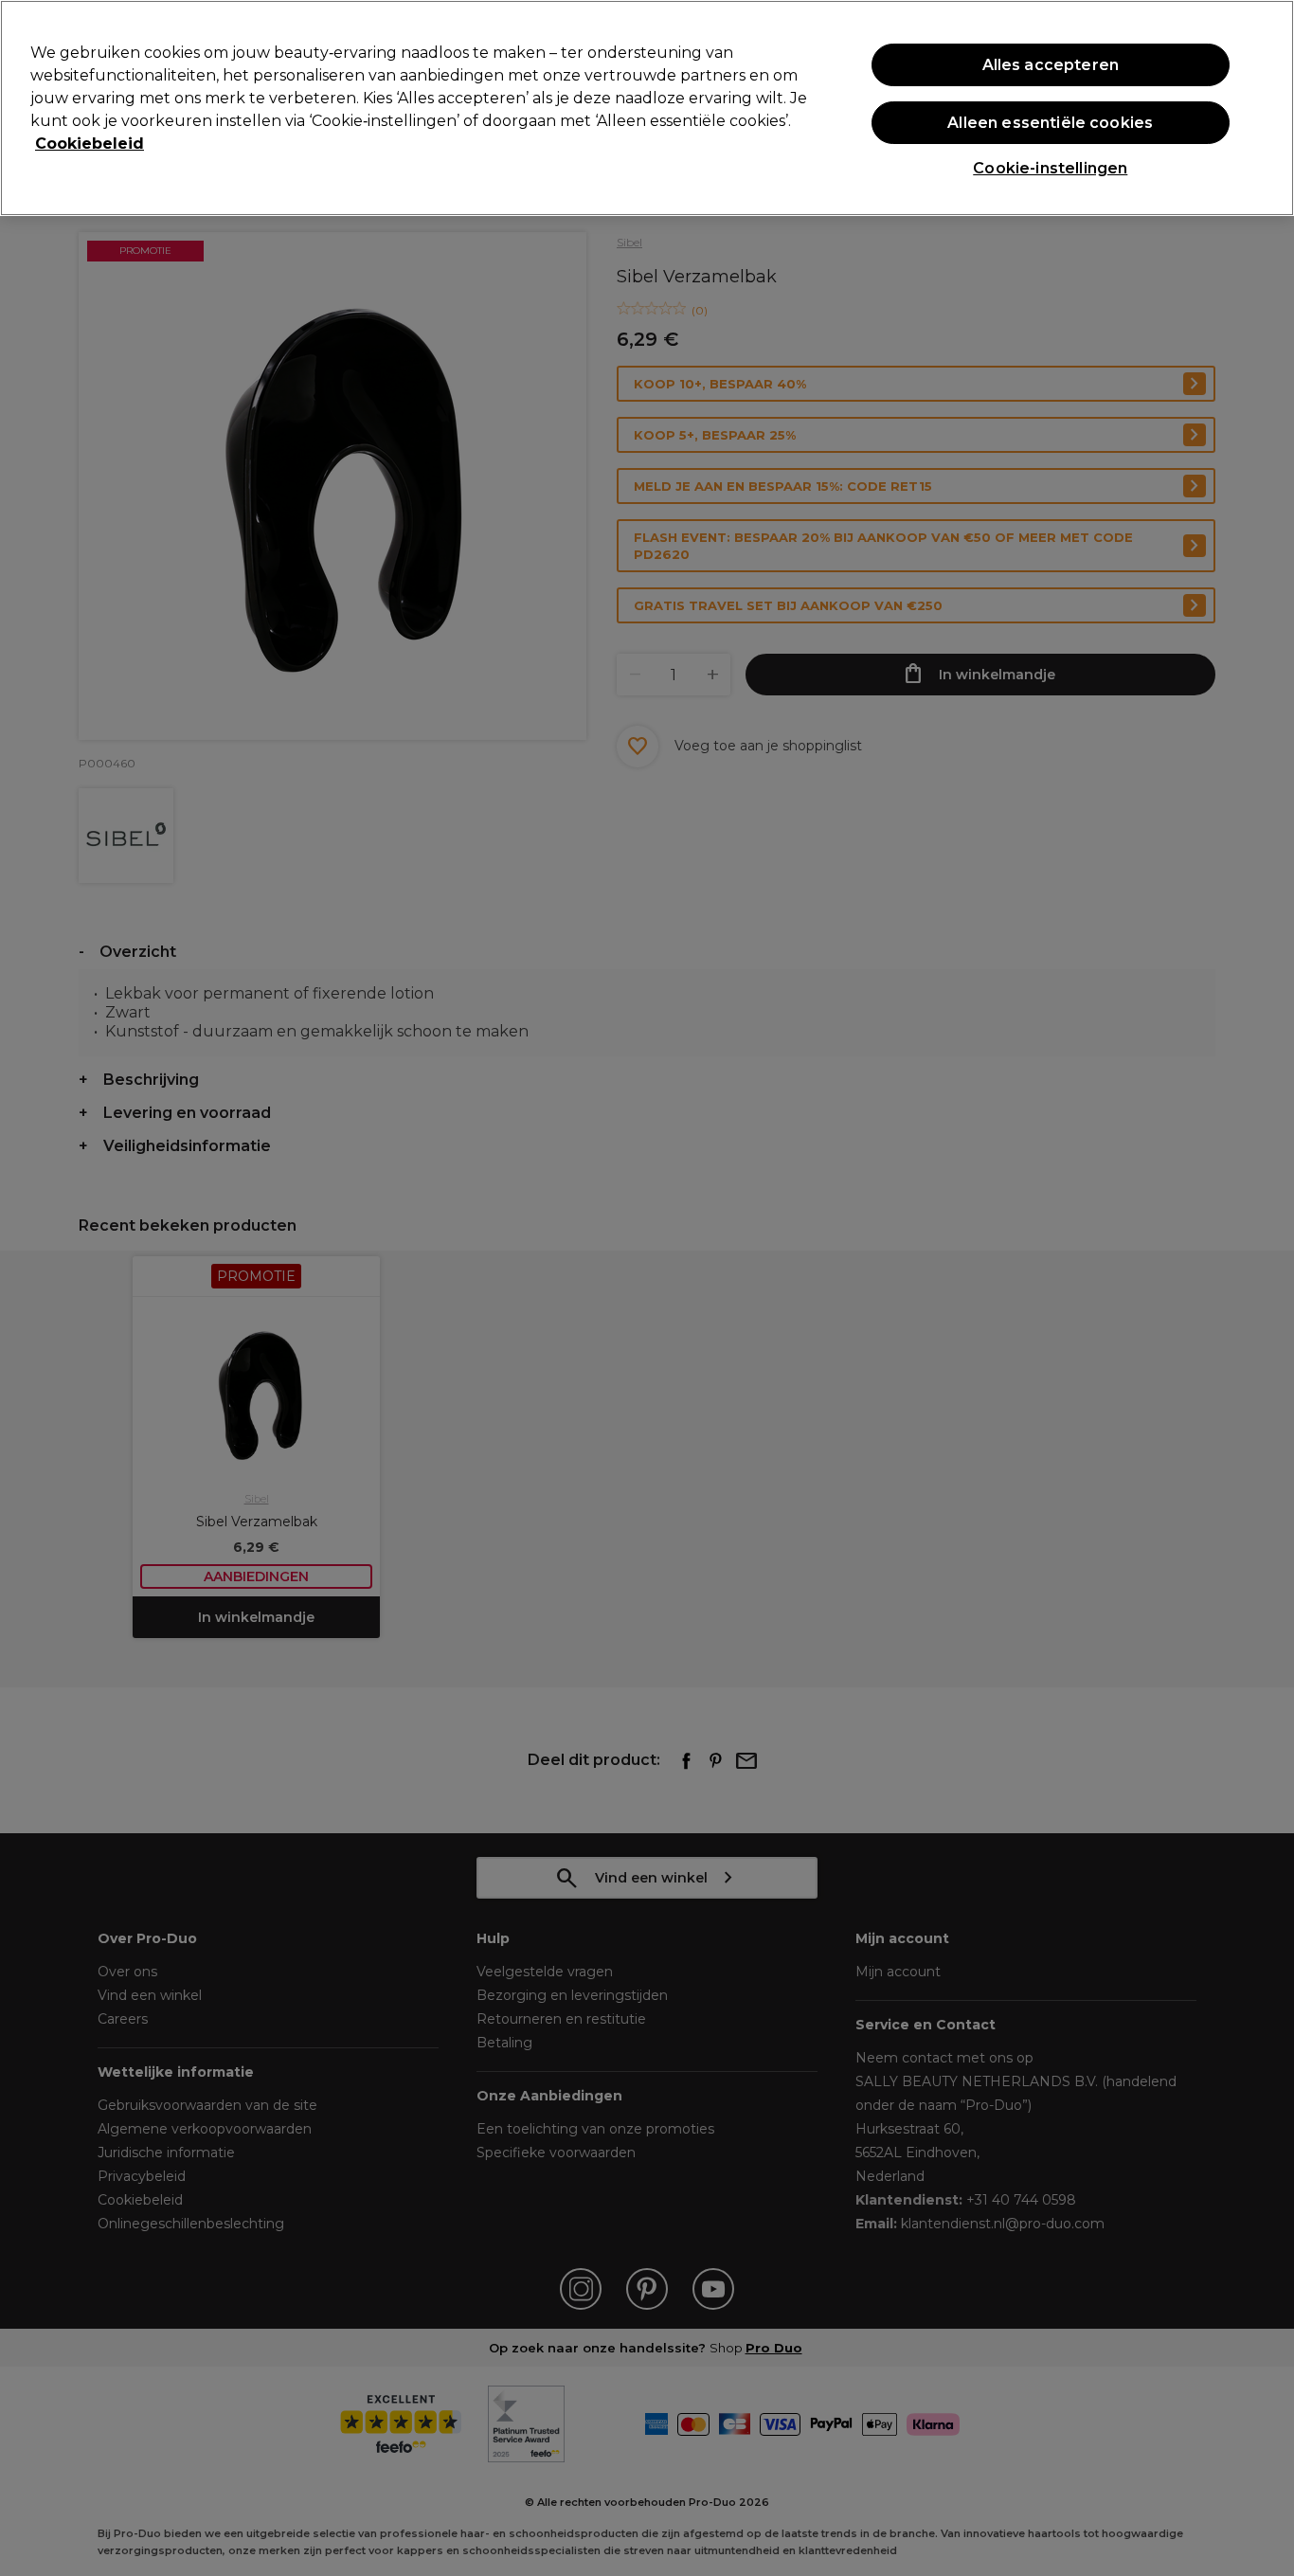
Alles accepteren (1051, 65)
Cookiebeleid (90, 144)
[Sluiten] (1264, 106)
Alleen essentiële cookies (1050, 123)
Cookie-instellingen (1050, 168)
